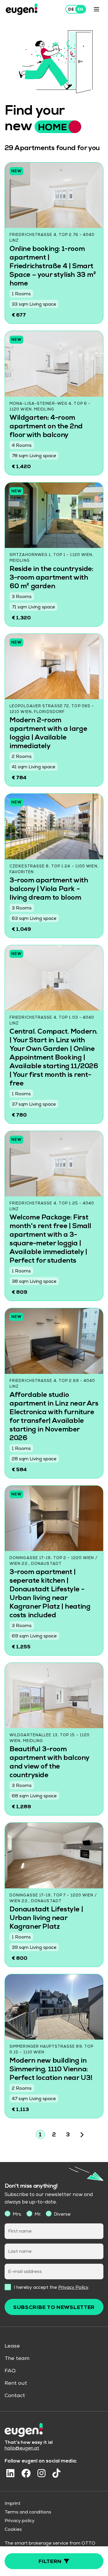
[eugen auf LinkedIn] (10, 2473)
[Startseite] (22, 9)
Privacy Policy (73, 2288)
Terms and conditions (28, 2513)
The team (17, 2359)
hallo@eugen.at (22, 2449)
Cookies (13, 2530)
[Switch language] (76, 9)
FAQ (10, 2371)
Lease (12, 2346)
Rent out (16, 2384)
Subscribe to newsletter (54, 2308)
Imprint (13, 2504)
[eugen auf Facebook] (26, 2473)
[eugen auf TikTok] (56, 2473)
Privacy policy (20, 2521)
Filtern (50, 2562)
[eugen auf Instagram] (41, 2473)
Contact (15, 2396)
